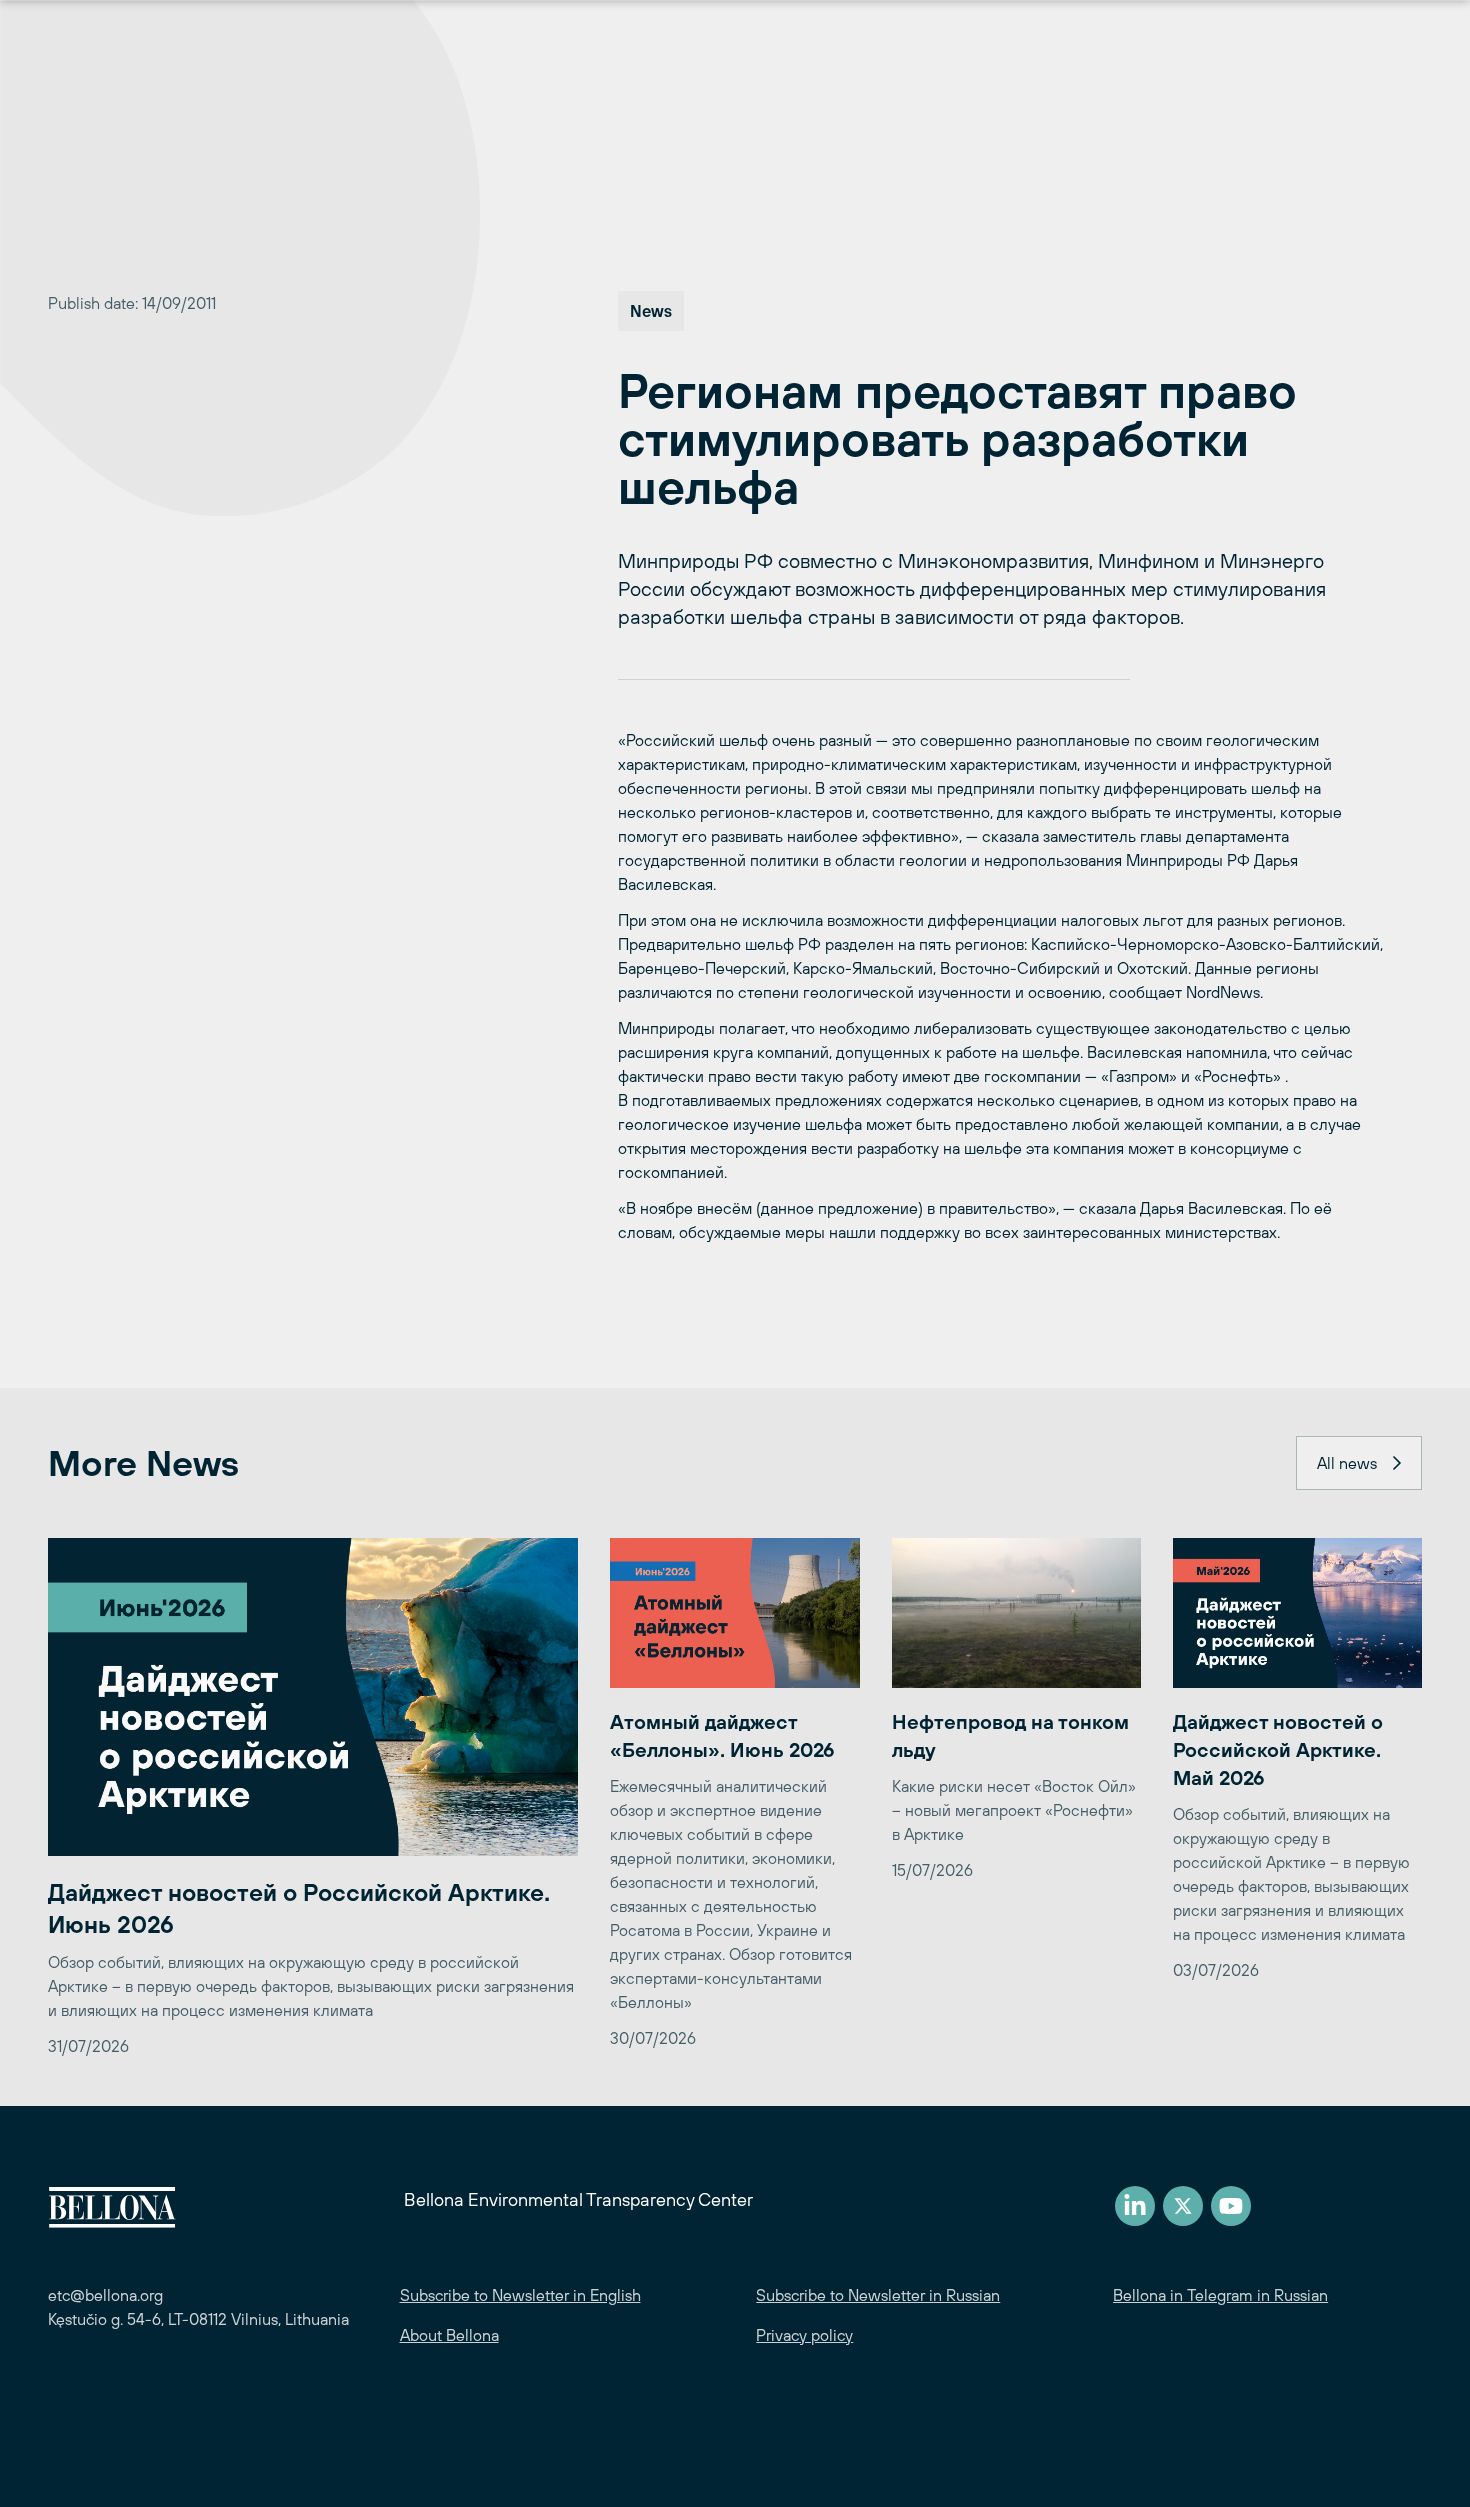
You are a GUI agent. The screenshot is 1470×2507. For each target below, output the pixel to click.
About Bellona (449, 2335)
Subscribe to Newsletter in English (520, 2295)
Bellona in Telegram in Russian (1220, 2295)
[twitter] (1183, 2206)
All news (1347, 1463)
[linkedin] (1135, 2206)
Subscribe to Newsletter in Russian (878, 2295)
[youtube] (1231, 2206)
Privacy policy (804, 2335)
